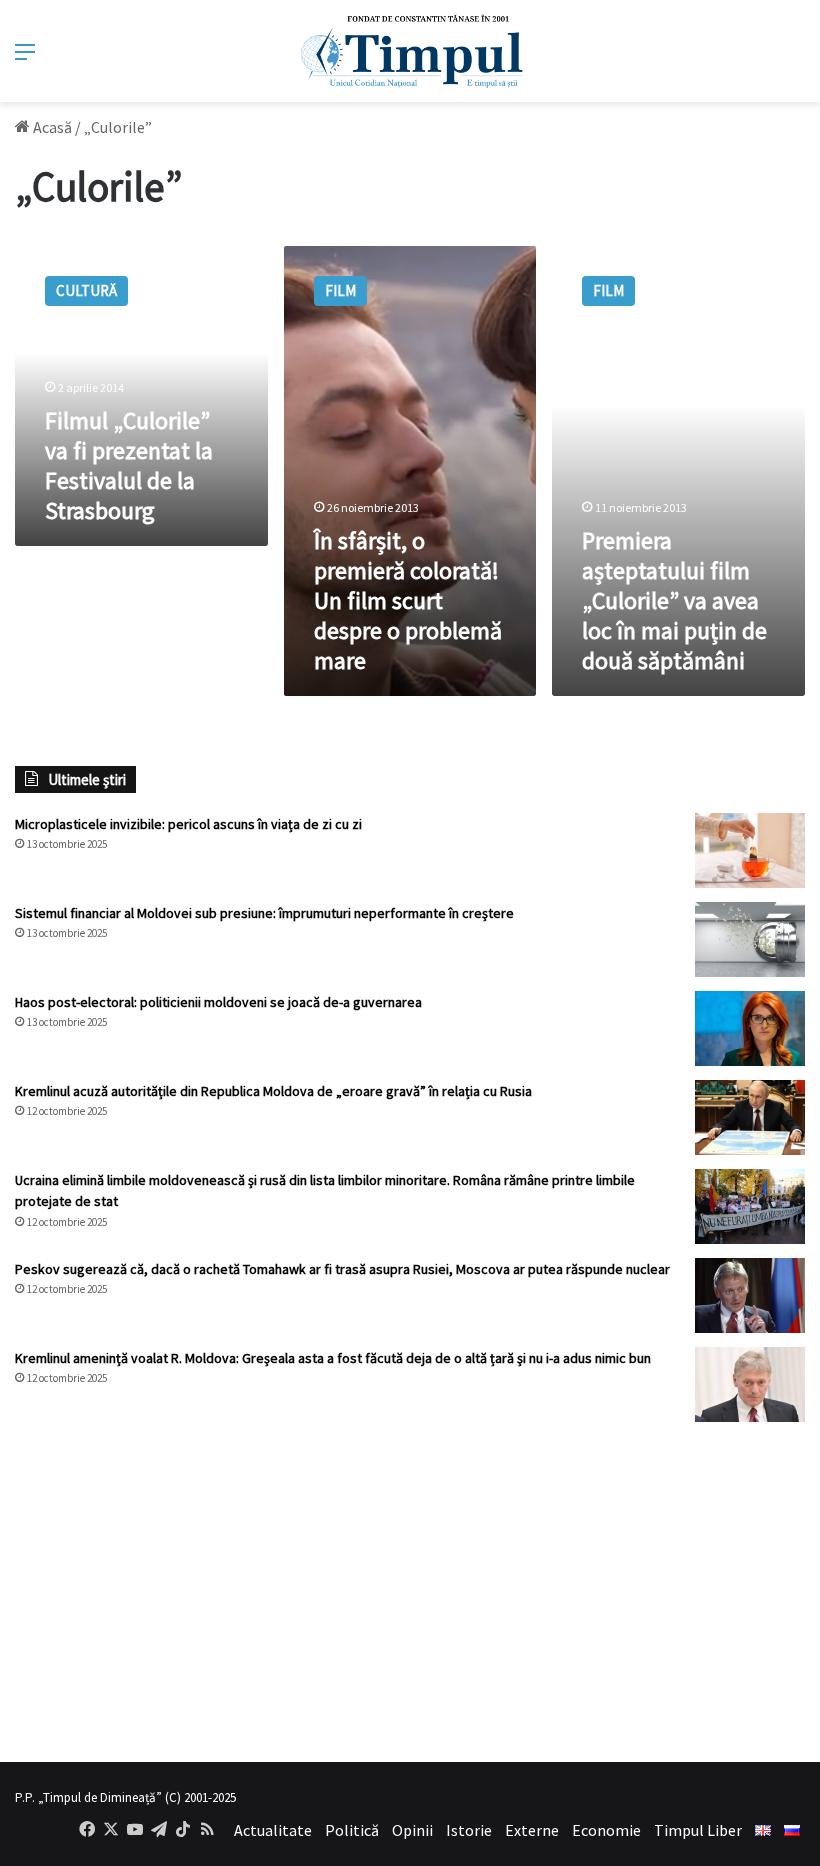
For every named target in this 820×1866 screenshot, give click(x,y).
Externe (532, 1830)
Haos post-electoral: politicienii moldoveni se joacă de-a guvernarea (218, 1002)
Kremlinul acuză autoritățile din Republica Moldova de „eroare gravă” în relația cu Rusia (273, 1091)
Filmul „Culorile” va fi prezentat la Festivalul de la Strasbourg (129, 465)
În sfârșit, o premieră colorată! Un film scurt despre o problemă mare (408, 600)
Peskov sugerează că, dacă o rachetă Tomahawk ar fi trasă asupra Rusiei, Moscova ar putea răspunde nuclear (342, 1269)
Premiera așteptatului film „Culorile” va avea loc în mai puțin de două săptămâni (674, 600)
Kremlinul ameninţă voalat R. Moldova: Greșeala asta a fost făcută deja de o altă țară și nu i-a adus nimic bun (333, 1358)
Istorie (469, 1830)
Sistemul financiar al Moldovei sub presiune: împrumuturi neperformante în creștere (264, 913)
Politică (352, 1830)
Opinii (412, 1830)
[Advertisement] (410, 1592)
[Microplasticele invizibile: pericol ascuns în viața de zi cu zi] (750, 850)
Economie (606, 1830)
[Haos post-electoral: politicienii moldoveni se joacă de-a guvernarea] (750, 1028)
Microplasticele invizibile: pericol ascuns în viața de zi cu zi (188, 824)
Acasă (51, 127)
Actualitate (273, 1830)
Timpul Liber (698, 1830)
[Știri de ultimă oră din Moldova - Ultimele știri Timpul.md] (410, 51)
